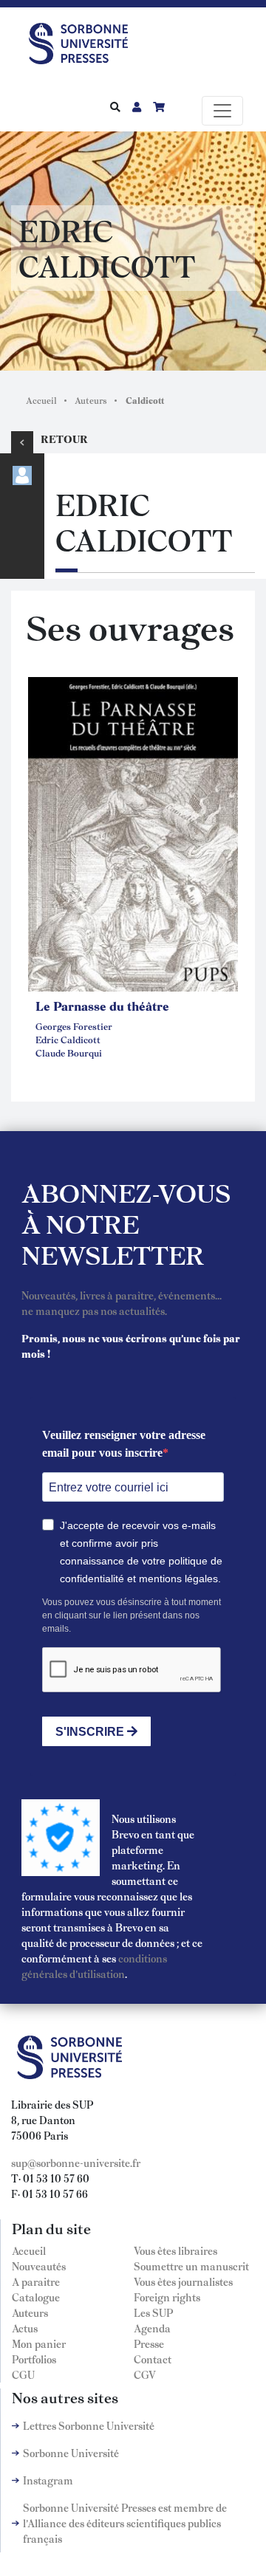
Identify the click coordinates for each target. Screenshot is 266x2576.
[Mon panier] (159, 106)
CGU (23, 2374)
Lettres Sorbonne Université (89, 2425)
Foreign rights (167, 2297)
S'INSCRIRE (91, 1732)
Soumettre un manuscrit (191, 2266)
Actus (25, 2328)
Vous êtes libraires (175, 2250)
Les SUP (153, 2312)
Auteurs (91, 400)
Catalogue (36, 2297)
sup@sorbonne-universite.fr (76, 2163)
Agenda (152, 2328)
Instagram (48, 2480)
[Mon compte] (137, 106)
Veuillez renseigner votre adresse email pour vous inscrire (124, 1444)
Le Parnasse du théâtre (102, 1006)
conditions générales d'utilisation (94, 1966)
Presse (149, 2343)
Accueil (41, 400)
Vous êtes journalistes (183, 2281)
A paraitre (36, 2281)
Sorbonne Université (71, 2453)
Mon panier (39, 2343)
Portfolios (34, 2359)
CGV (145, 2374)
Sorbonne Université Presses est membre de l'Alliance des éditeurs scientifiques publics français (125, 2523)
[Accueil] (84, 41)
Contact (153, 2359)
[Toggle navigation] (222, 111)
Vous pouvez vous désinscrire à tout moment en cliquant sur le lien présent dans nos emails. (132, 1615)
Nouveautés (39, 2266)
